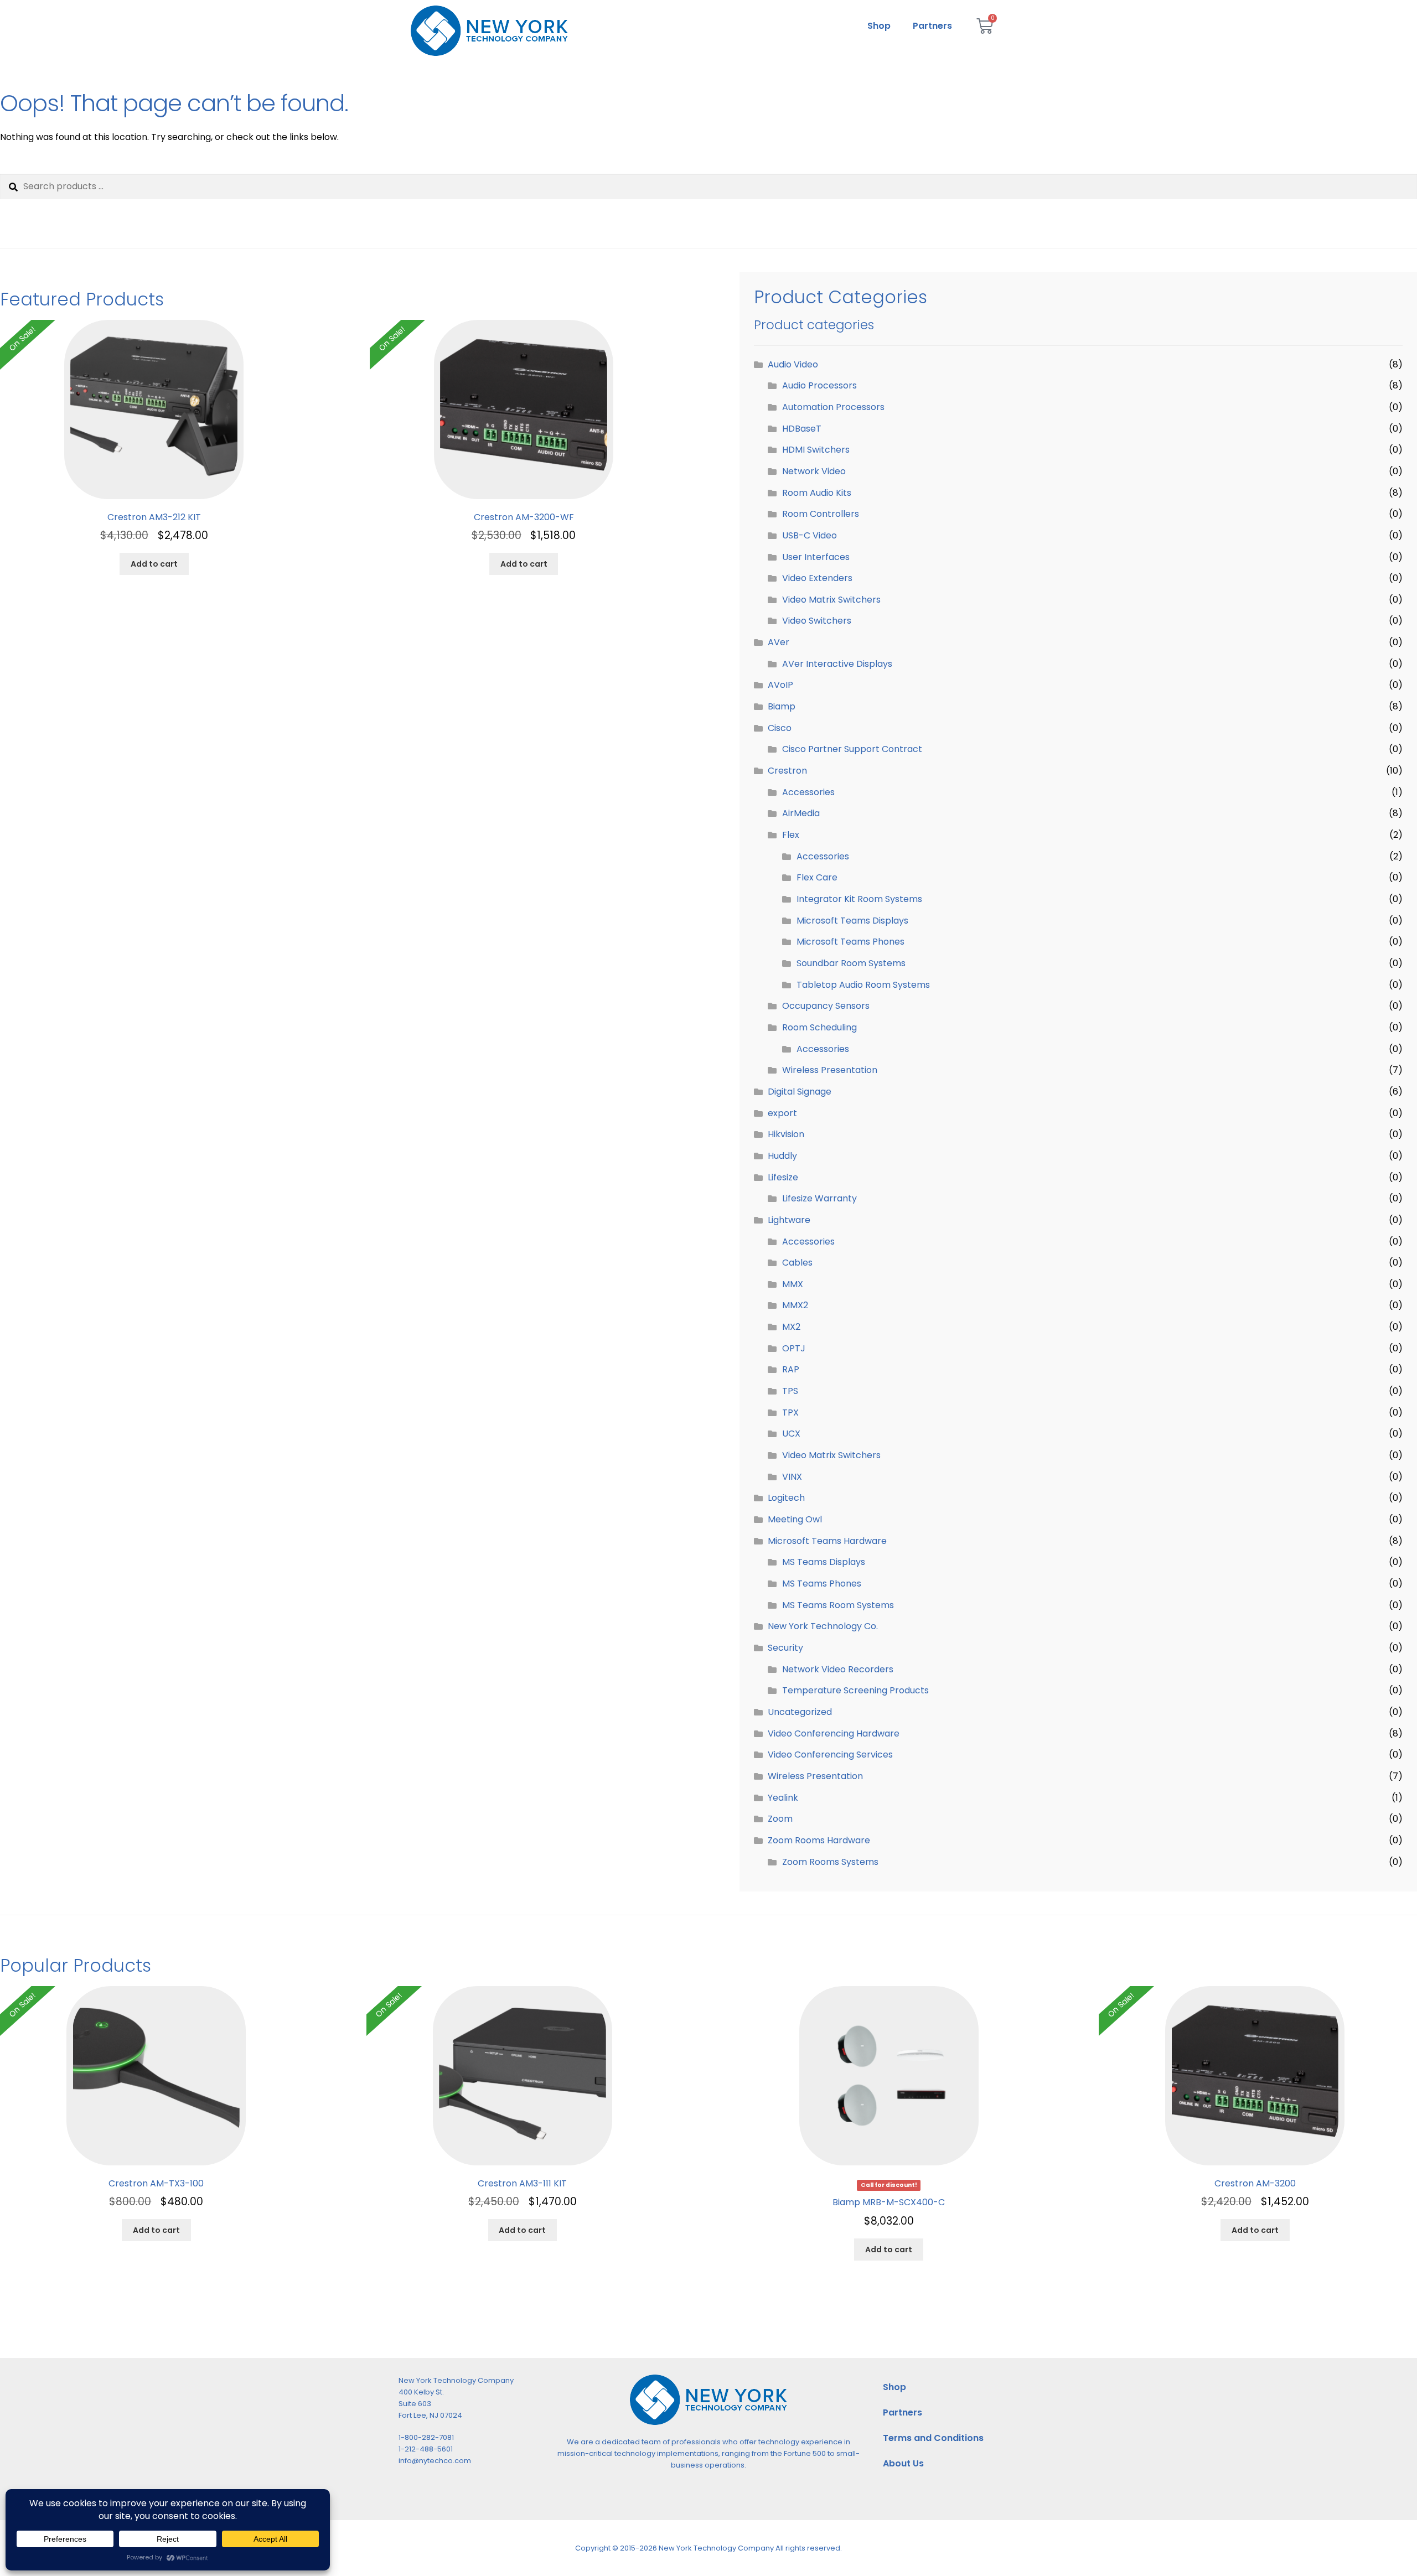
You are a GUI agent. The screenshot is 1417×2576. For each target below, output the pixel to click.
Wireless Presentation (830, 1070)
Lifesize (783, 1177)
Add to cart (154, 564)
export (782, 1113)
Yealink (783, 1798)
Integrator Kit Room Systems (859, 899)
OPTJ (794, 1348)
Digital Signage (800, 1092)
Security (785, 1648)
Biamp (782, 706)
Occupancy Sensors (826, 1006)
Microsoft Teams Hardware (827, 1541)
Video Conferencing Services (830, 1755)
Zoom (780, 1819)
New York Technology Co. (823, 1626)
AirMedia (801, 813)
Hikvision (786, 1134)
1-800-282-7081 (426, 2437)
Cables (797, 1263)
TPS (790, 1391)
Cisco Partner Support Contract (852, 749)
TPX (790, 1413)
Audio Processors (819, 385)
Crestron (787, 771)
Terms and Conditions (933, 2438)
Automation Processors (833, 407)
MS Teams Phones (822, 1584)
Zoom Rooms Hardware (819, 1840)
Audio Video (793, 364)
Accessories (808, 792)
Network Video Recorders (838, 1669)
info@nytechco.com (435, 2461)
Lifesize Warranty (819, 1198)
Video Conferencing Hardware (834, 1733)
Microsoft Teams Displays (852, 921)
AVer (779, 642)
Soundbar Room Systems (851, 963)
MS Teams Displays (824, 1562)
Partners (932, 26)
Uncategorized (800, 1712)
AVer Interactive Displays (837, 664)
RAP (791, 1369)
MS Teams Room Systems (838, 1605)
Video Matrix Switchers (831, 600)
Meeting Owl (795, 1519)
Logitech (786, 1498)
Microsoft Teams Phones (850, 942)
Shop (879, 26)
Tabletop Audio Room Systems (863, 985)
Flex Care (817, 877)
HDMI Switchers (816, 450)
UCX (791, 1434)
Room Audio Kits (817, 493)
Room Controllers (821, 514)
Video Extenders (817, 578)
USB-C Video (810, 535)
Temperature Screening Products (855, 1690)
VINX (792, 1477)
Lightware (789, 1220)
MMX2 (795, 1305)
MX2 (791, 1327)
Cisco (780, 728)
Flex (791, 835)
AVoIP (780, 685)
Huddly (782, 1156)
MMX (793, 1284)
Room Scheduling (819, 1027)
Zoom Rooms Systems (830, 1862)
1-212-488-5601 (426, 2449)
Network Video (814, 471)
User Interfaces (816, 557)
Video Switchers (817, 621)
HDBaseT (802, 429)
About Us (903, 2463)
